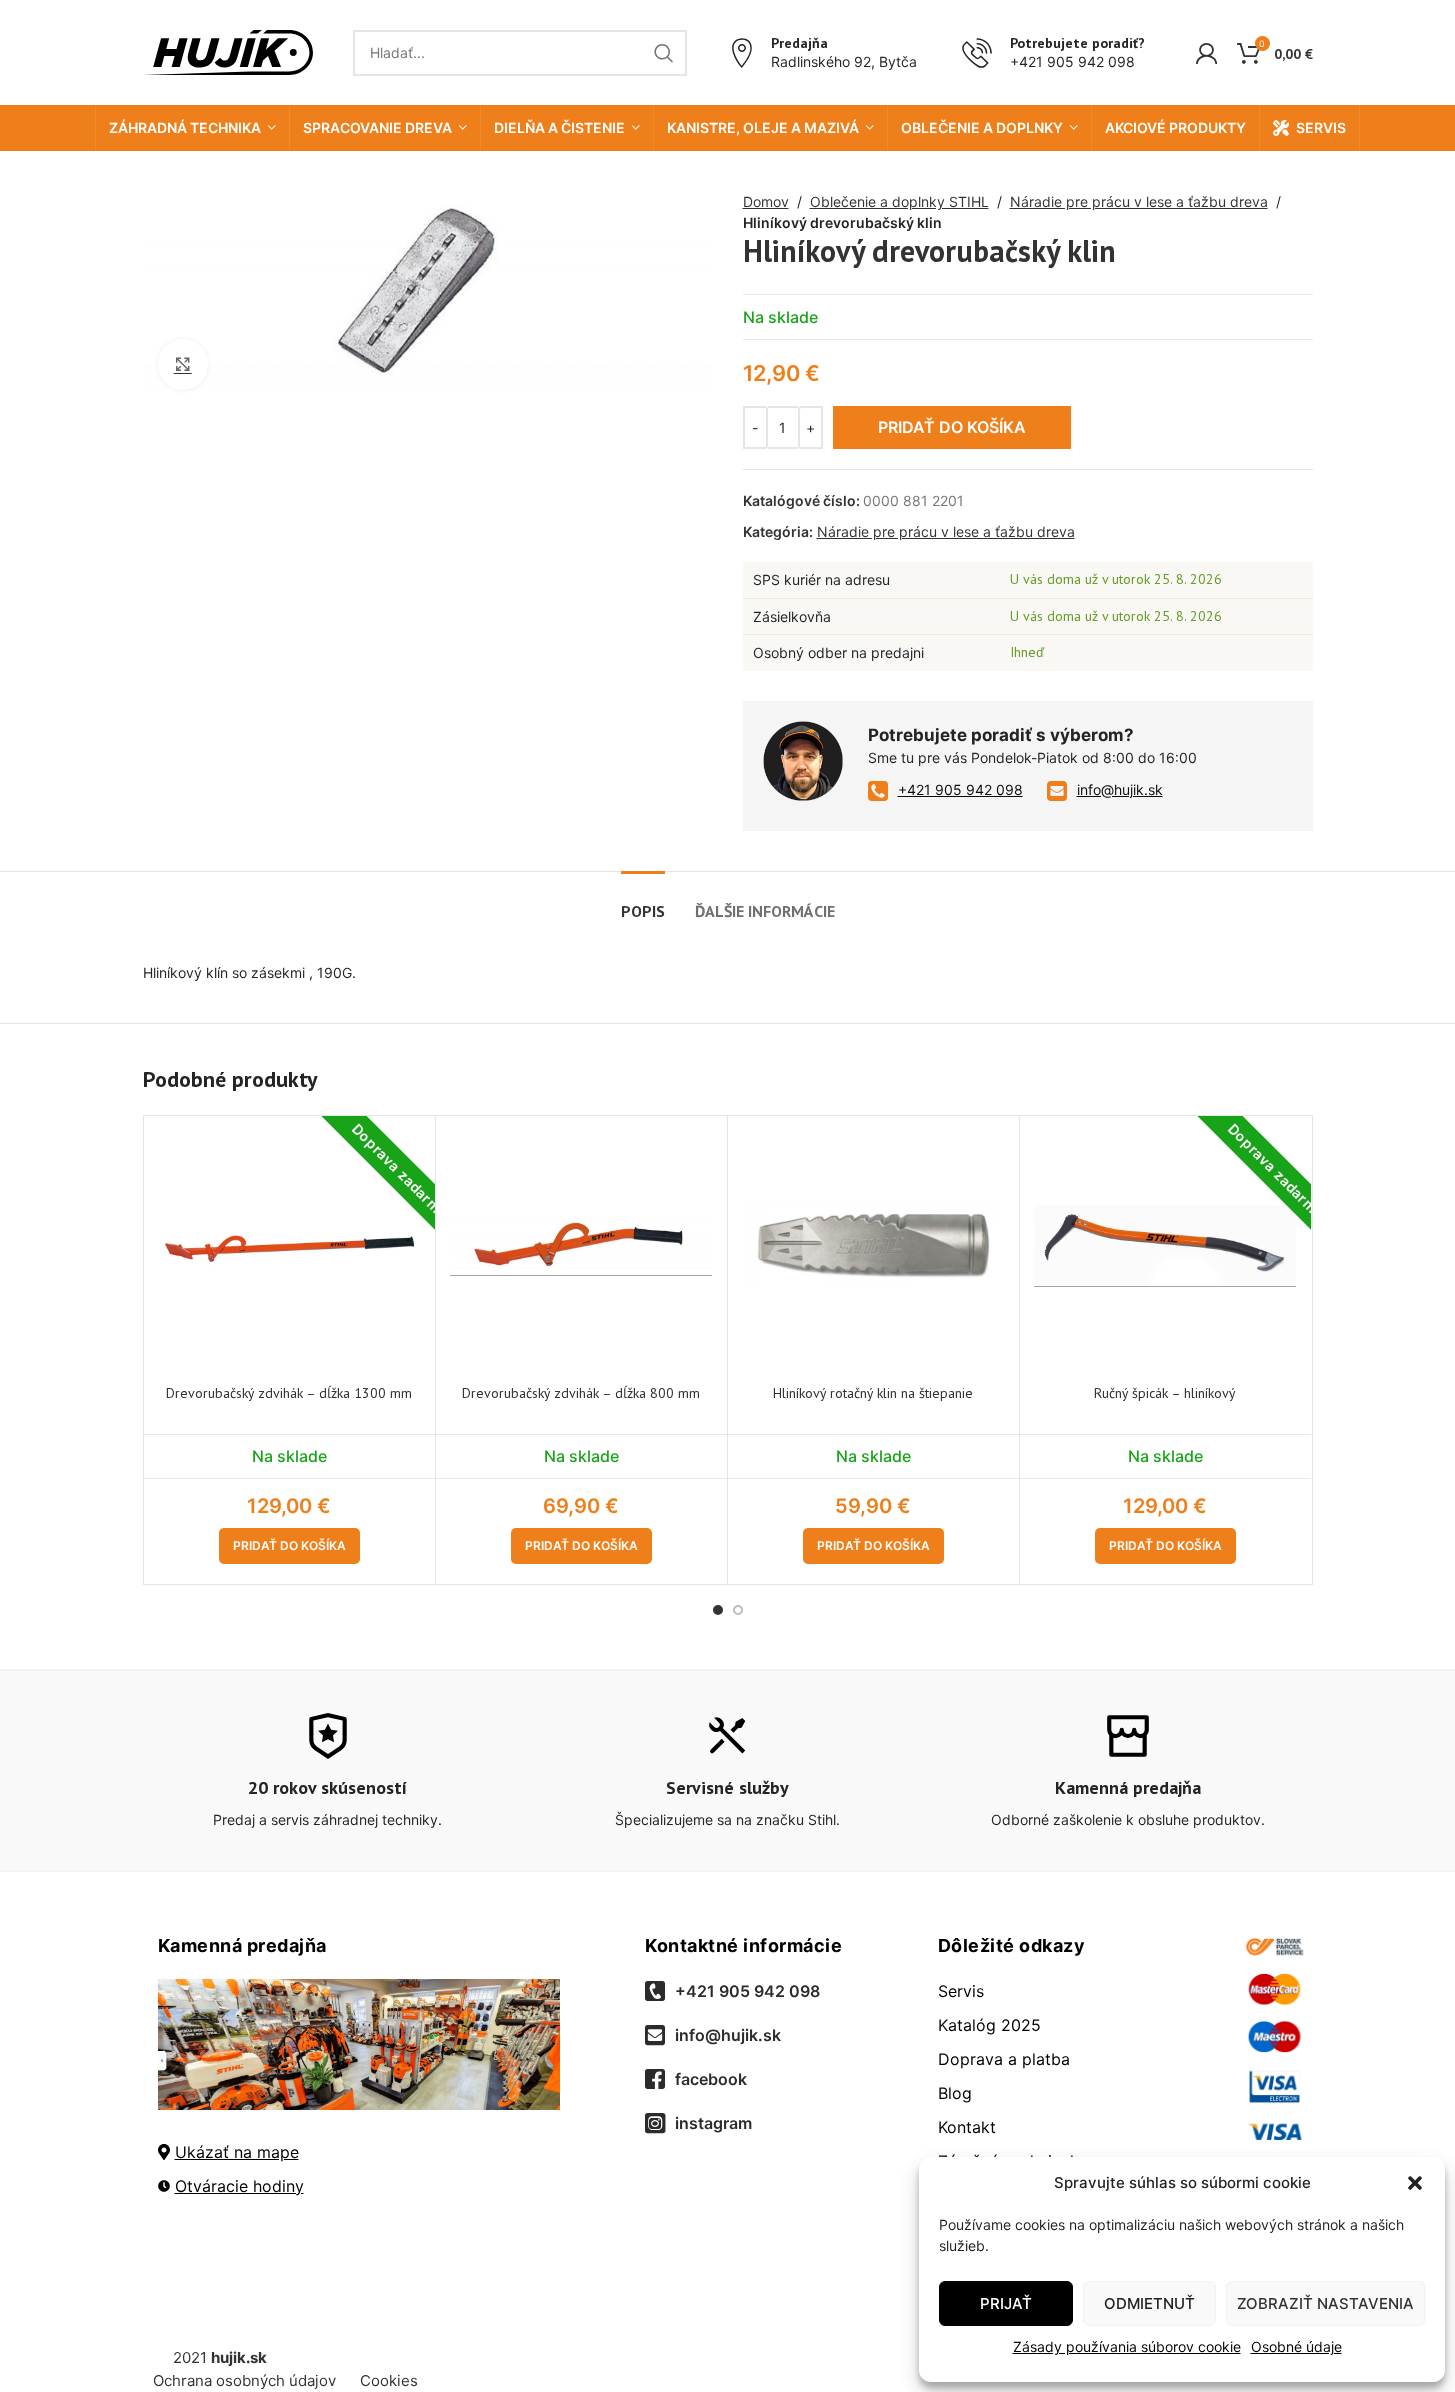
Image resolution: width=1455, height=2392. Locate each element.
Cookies (389, 2380)
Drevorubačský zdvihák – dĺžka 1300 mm (289, 1393)
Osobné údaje (1296, 2346)
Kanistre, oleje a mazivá (763, 127)
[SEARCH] (664, 53)
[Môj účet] (1206, 53)
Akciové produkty (1175, 127)
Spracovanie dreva (377, 127)
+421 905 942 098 (1072, 61)
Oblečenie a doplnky (982, 127)
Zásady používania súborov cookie (1127, 2346)
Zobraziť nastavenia (1325, 2303)
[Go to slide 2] (738, 1610)
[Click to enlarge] (183, 364)
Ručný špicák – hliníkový (1165, 1393)
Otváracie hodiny (239, 2186)
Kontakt (967, 2127)
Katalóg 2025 (989, 2025)
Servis (1321, 127)
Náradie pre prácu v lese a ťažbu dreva (1139, 201)
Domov (766, 201)
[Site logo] (228, 50)
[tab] (643, 901)
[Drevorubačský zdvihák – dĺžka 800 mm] (581, 1246)
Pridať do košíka (952, 427)
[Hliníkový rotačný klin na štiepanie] (873, 1246)
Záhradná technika (185, 127)
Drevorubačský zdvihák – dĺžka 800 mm (581, 1393)
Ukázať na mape (237, 2152)
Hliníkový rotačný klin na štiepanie (873, 1393)
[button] (1415, 2183)
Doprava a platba (1004, 2059)
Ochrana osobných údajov (244, 2380)
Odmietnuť (1149, 2303)
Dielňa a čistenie (559, 127)
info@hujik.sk (1120, 789)
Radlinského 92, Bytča (844, 61)
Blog (955, 2093)
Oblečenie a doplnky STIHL (899, 201)
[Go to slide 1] (718, 1610)
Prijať (1006, 2303)
